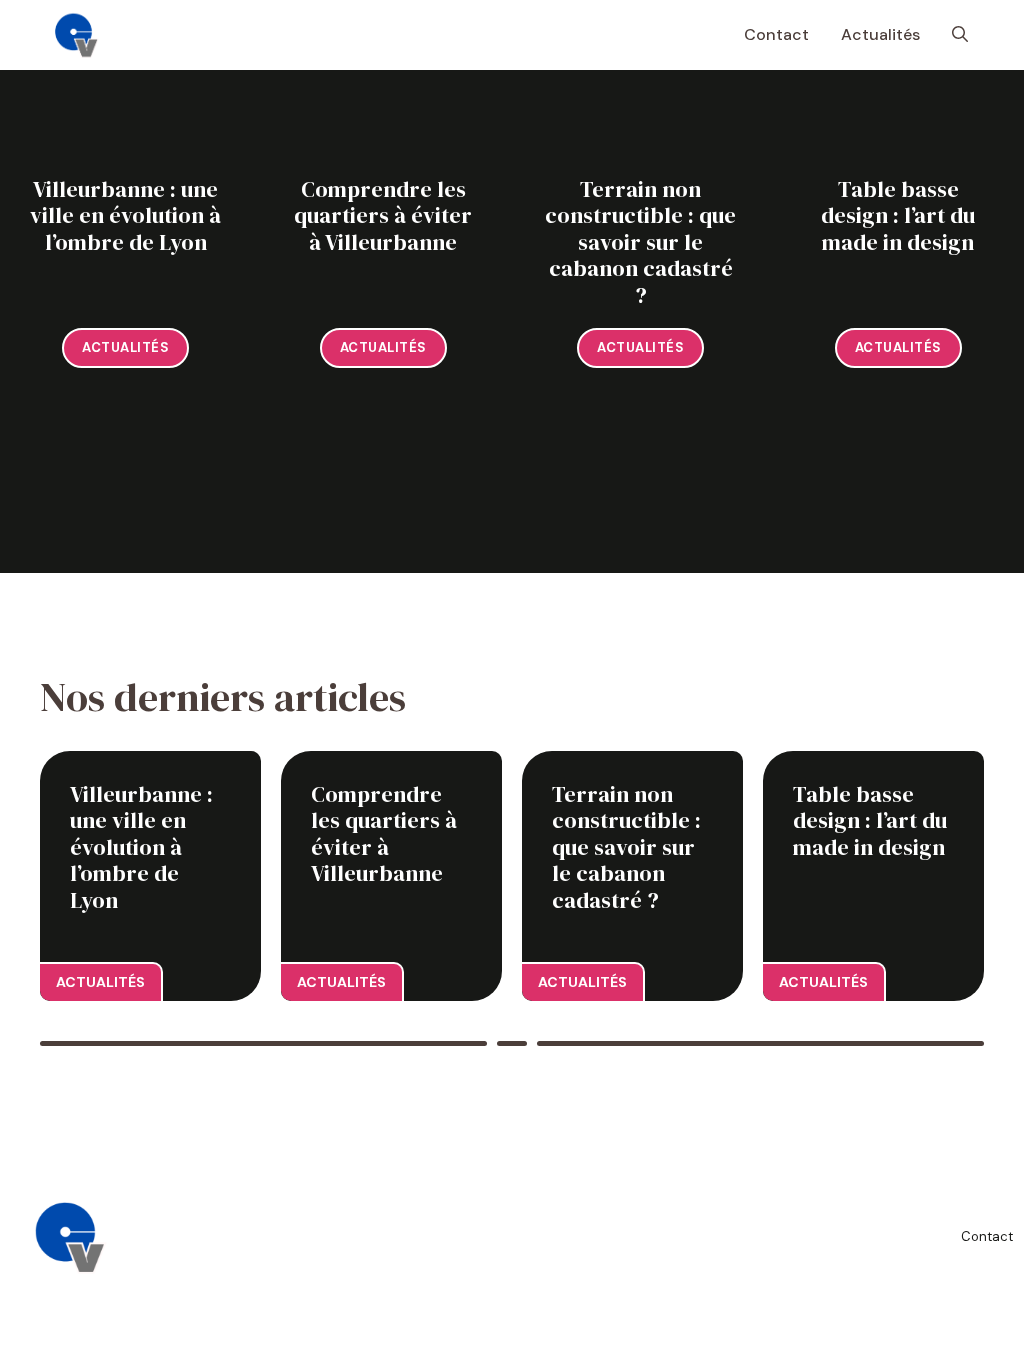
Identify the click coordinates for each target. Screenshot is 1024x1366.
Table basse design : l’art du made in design (898, 215)
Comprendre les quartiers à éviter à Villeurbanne (383, 215)
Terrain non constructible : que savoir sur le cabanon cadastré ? (640, 242)
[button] (960, 35)
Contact (776, 34)
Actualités (880, 34)
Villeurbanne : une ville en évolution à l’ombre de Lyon (125, 215)
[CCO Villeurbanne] (77, 35)
